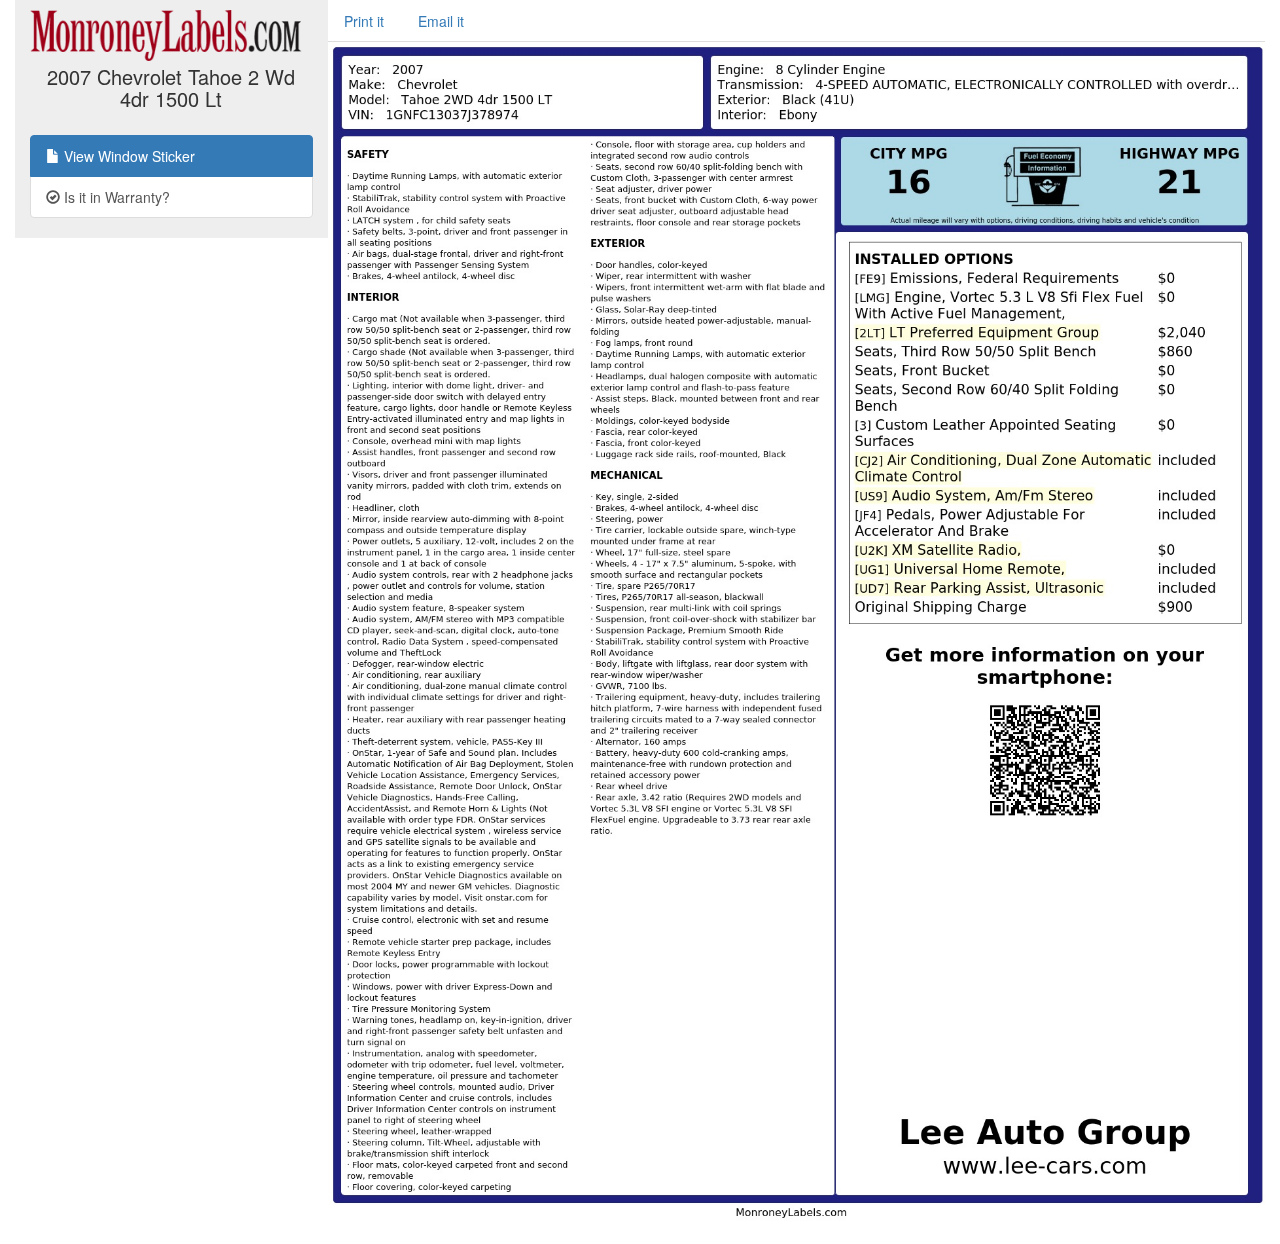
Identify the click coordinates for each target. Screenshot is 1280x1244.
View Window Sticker (127, 156)
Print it (364, 21)
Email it (441, 21)
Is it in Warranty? (115, 197)
